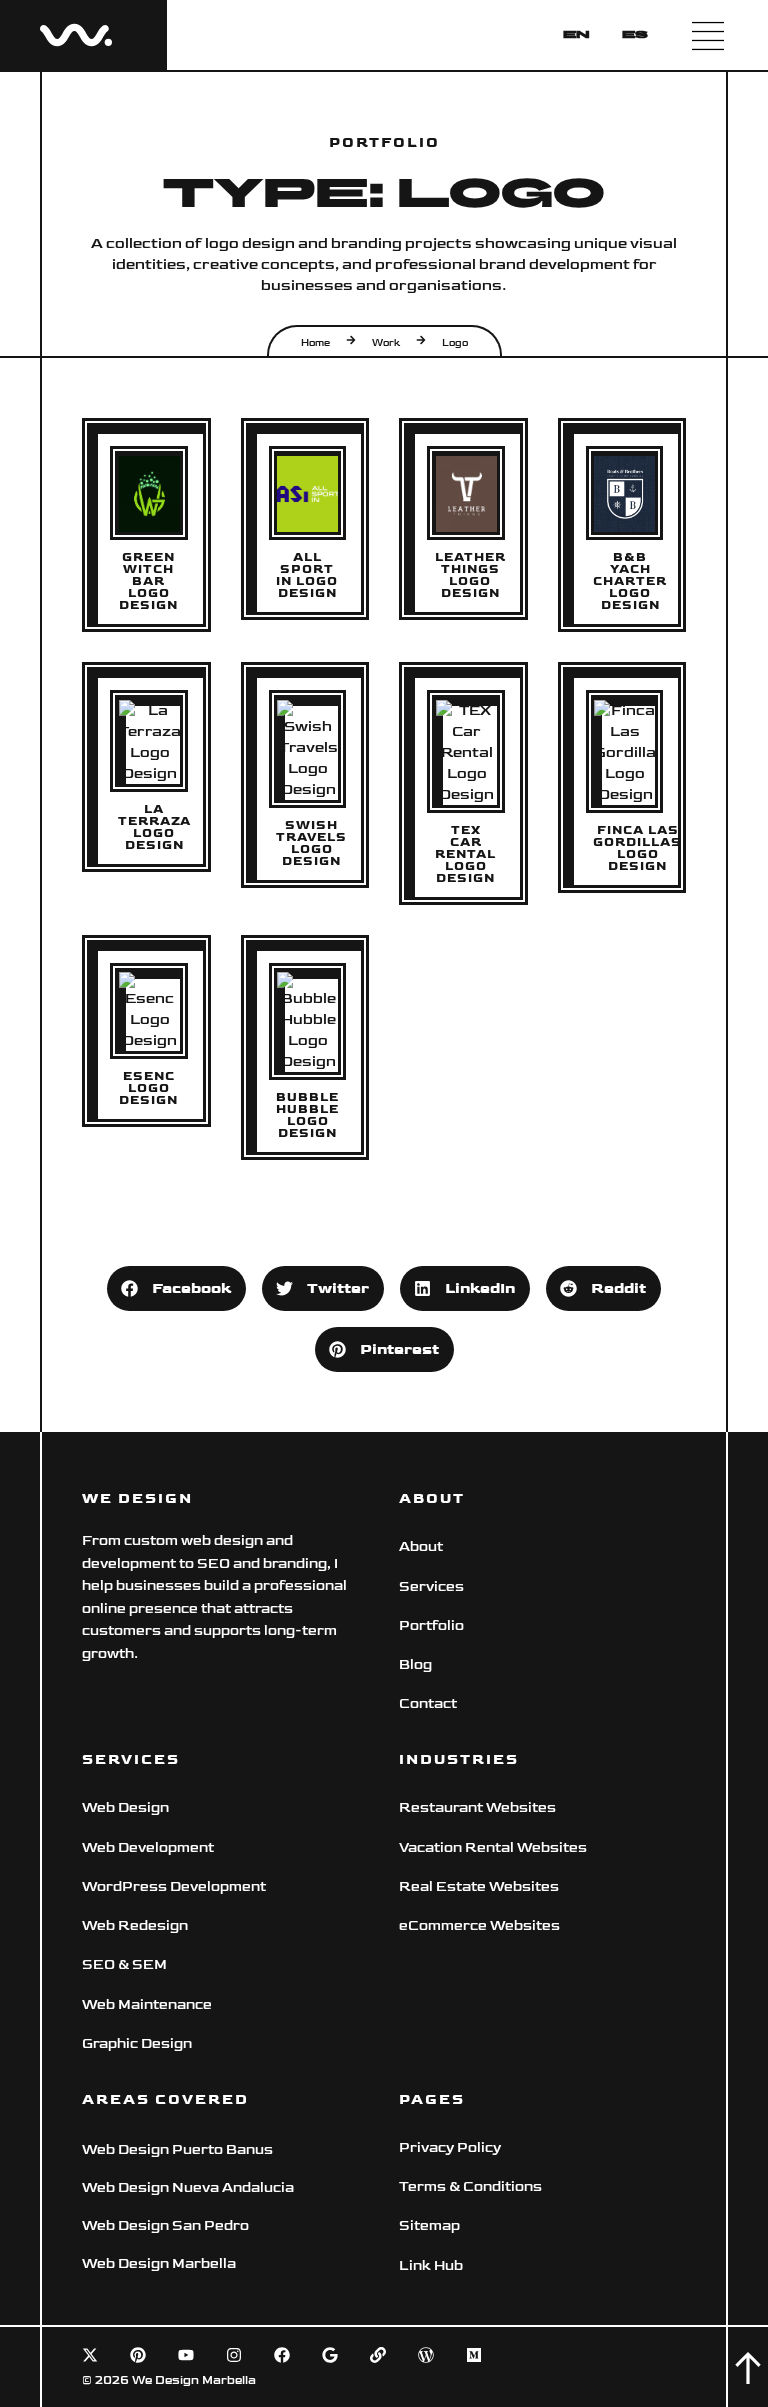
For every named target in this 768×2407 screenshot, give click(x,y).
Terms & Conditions (470, 2186)
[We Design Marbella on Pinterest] (138, 2355)
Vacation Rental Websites (493, 1847)
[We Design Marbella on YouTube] (186, 2355)
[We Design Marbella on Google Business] (330, 2355)
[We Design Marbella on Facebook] (282, 2355)
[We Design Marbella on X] (90, 2355)
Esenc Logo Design (148, 1089)
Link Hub (431, 2265)
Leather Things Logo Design (470, 576)
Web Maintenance (147, 2004)
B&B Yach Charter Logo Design (630, 582)
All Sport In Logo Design (307, 576)
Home (315, 343)
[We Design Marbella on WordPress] (426, 2355)
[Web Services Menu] (708, 35)
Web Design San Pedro (165, 2225)
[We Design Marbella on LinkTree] (378, 2355)
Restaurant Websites (477, 1807)
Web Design (125, 1807)
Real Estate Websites (479, 1886)
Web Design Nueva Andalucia (188, 2187)
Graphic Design (137, 2043)
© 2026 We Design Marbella (169, 2380)
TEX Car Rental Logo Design (465, 855)
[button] (176, 1288)
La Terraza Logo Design (154, 828)
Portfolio (431, 1625)
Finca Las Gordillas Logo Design (637, 849)
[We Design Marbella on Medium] (474, 2355)
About (421, 1546)
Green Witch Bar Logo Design (148, 582)
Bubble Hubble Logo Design (307, 1116)
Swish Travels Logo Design (311, 844)
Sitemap (429, 2225)
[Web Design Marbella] (76, 35)
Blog (415, 1664)
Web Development (148, 1847)
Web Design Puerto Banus (177, 2149)
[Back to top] (748, 2368)
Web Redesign (135, 1925)
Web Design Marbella (159, 2263)
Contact (428, 1703)
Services (431, 1586)
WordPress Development (174, 1886)
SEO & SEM (124, 1964)
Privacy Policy (450, 2147)
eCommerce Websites (481, 1925)
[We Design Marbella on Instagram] (234, 2355)
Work (386, 343)
